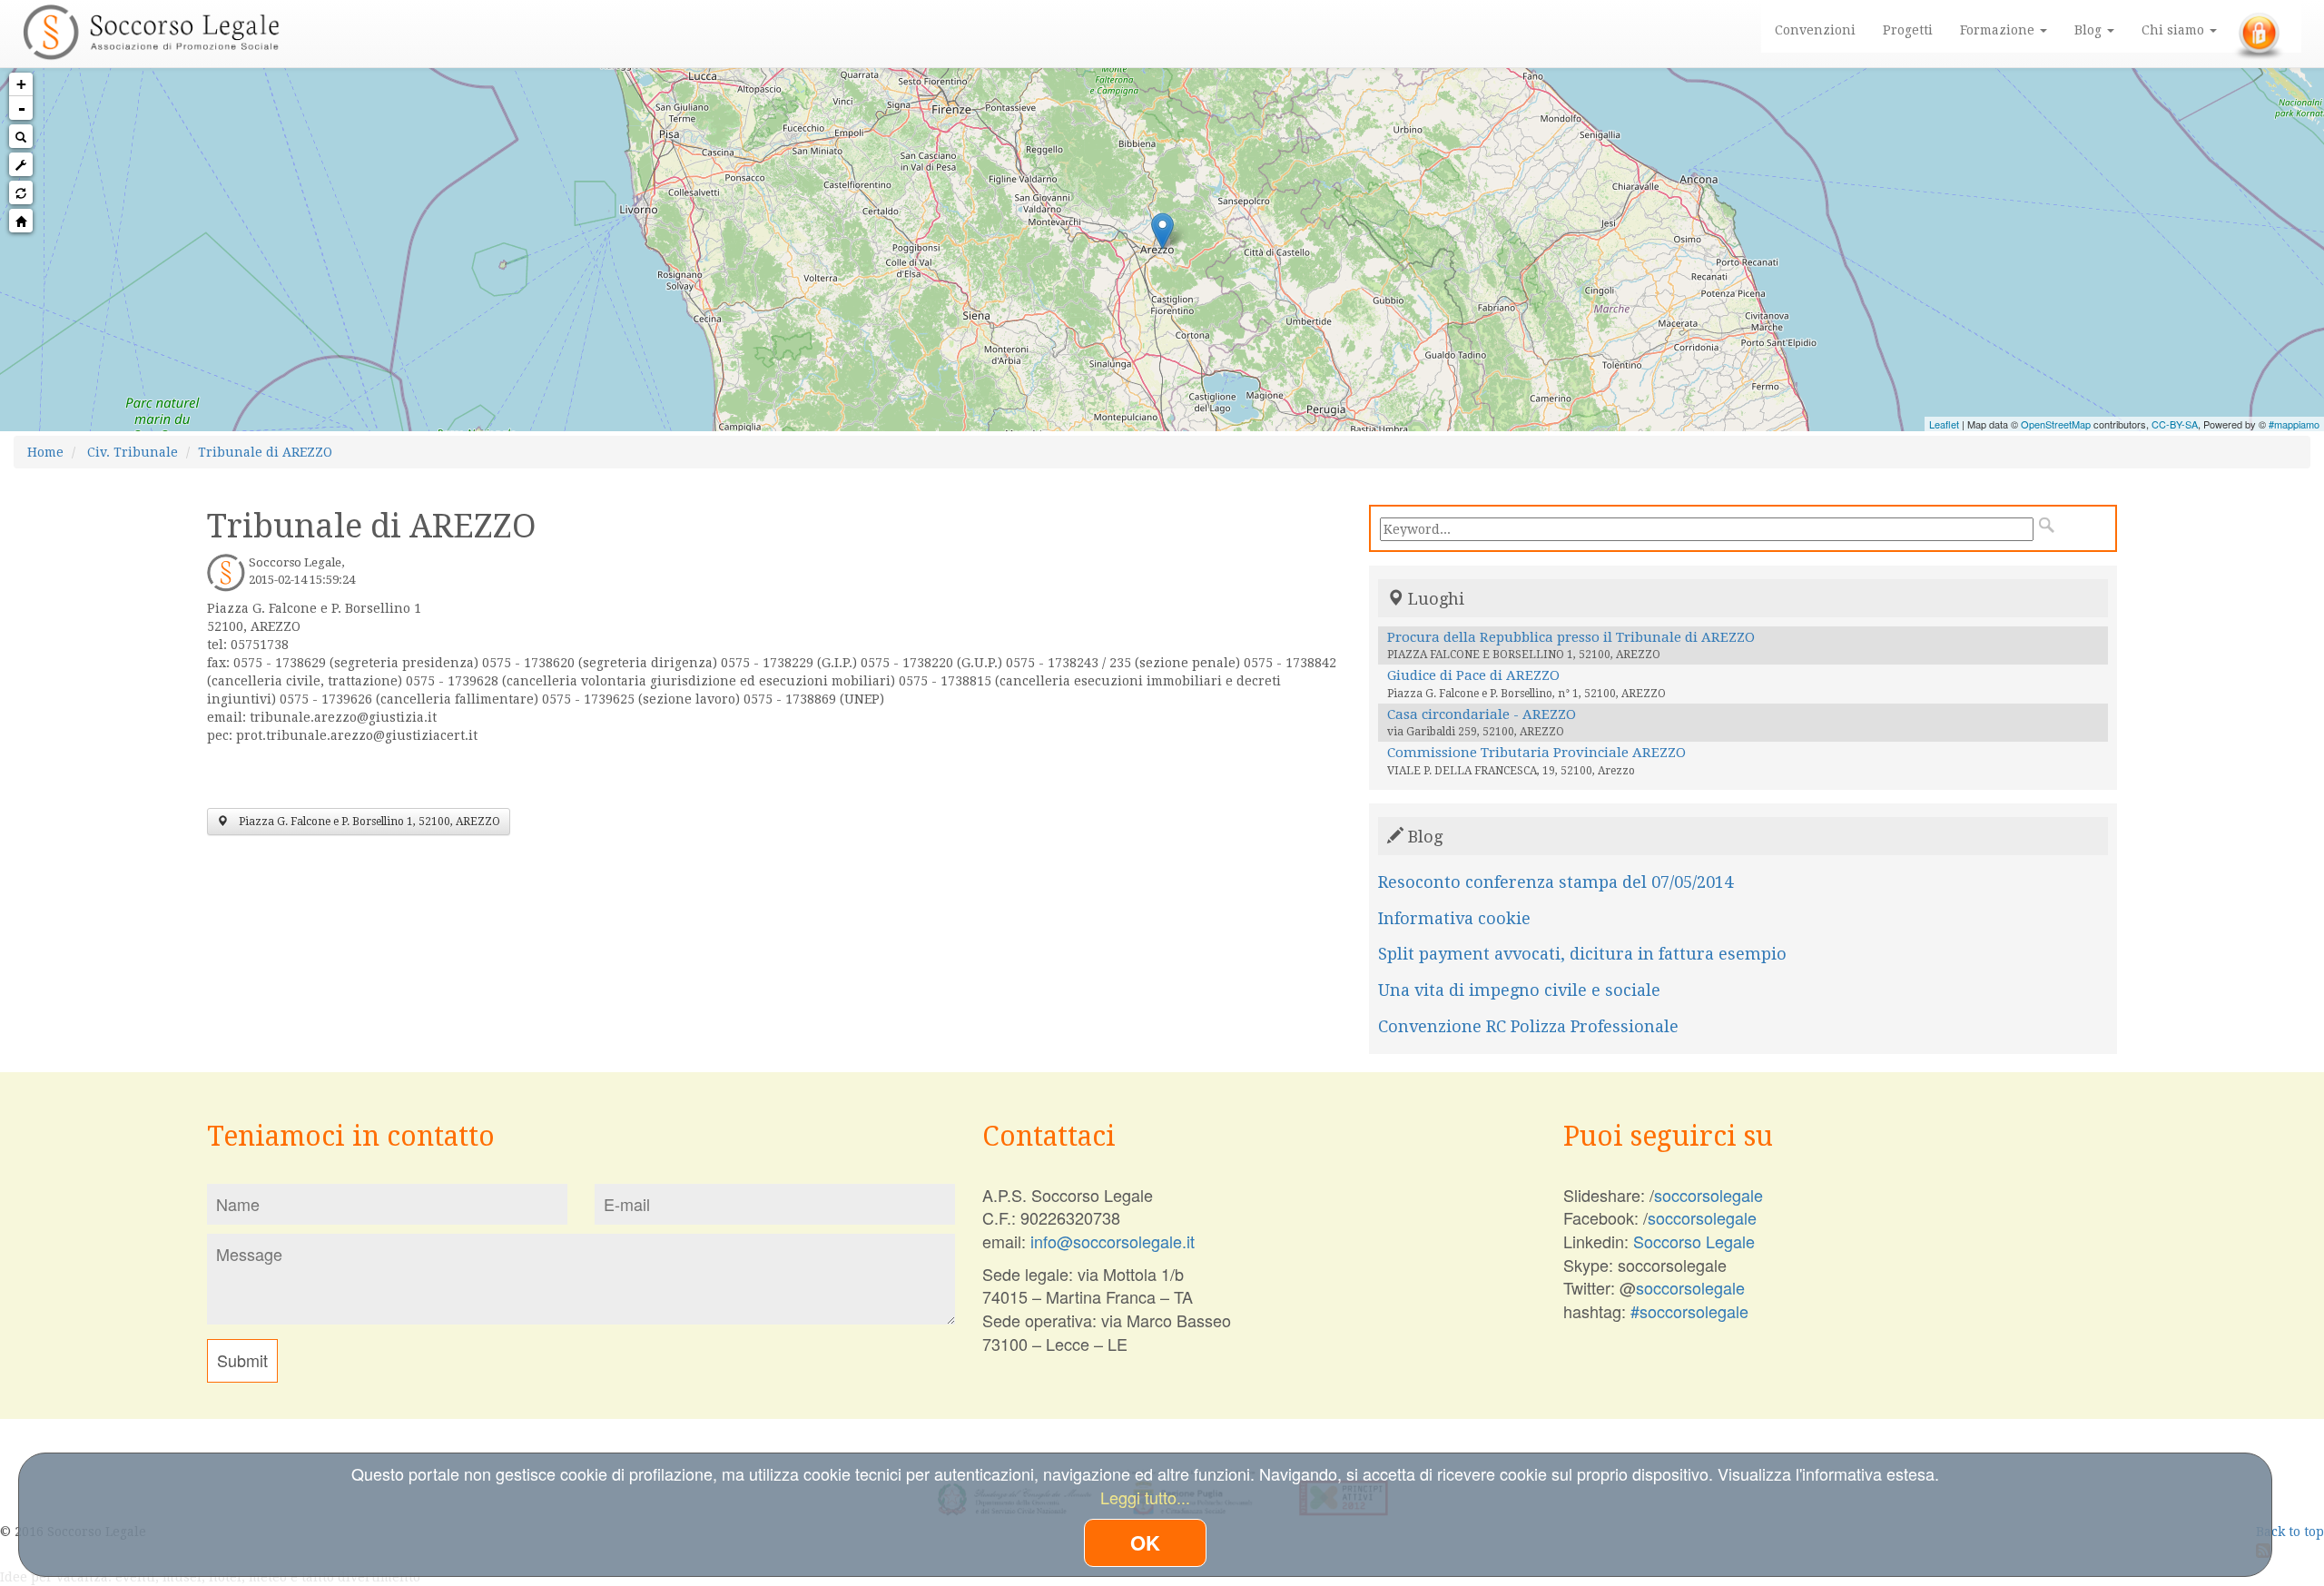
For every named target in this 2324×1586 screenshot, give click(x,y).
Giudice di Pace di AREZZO (1473, 675)
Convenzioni (1815, 30)
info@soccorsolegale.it (1113, 1241)
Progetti (1908, 30)
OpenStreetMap (2056, 424)
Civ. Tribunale (133, 452)
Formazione (1999, 30)
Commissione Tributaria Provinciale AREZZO (1536, 753)
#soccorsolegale (1689, 1311)
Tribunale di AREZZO (265, 452)
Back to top (2290, 1532)
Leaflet (1944, 424)
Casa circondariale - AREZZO (1482, 714)
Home (45, 452)
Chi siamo (2175, 30)
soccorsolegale (1709, 1195)
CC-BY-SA (2175, 424)
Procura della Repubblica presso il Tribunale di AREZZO (1571, 637)
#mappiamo (2294, 424)
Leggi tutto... (1145, 1497)
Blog (2090, 30)
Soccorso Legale (1694, 1241)
